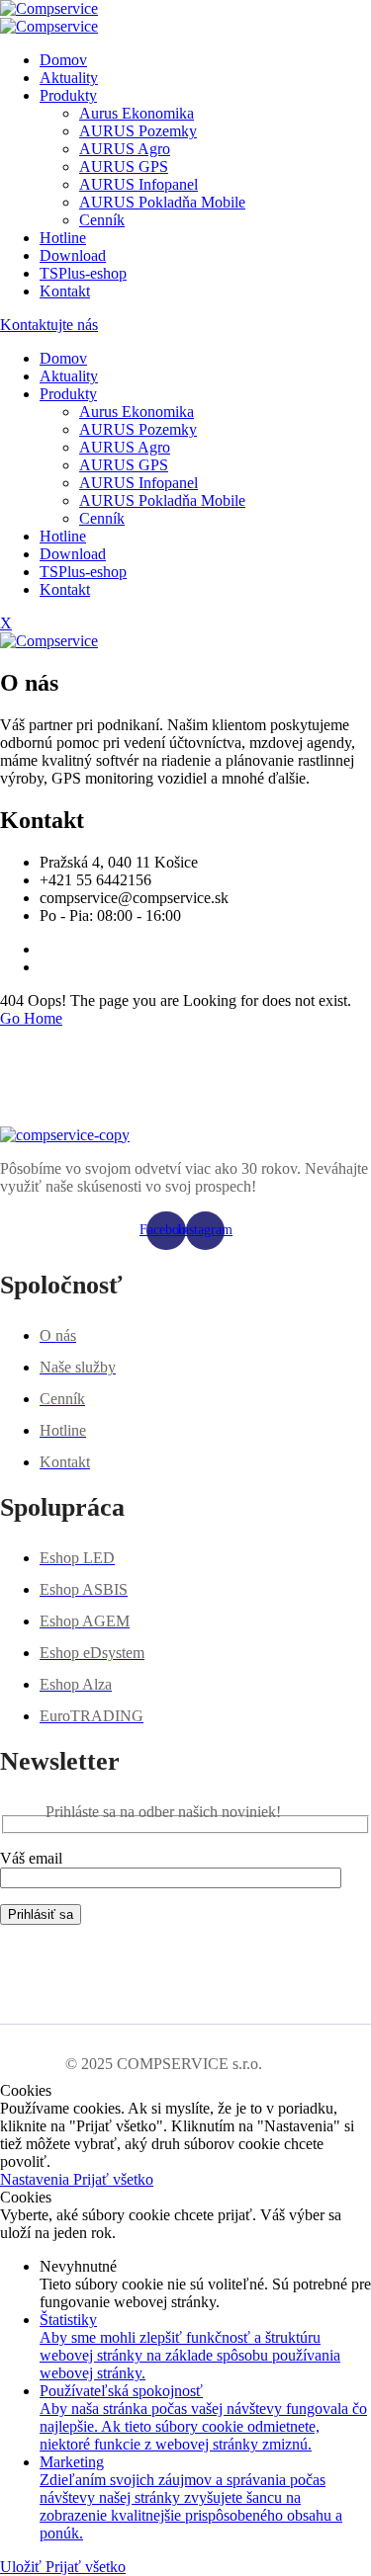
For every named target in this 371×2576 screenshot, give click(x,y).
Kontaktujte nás (49, 325)
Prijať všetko (113, 2179)
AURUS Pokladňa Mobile (162, 202)
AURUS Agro (125, 149)
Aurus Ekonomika (137, 113)
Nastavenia (37, 2179)
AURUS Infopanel (139, 184)
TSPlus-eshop (83, 273)
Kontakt (65, 291)
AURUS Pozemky (138, 131)
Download (73, 255)
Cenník (102, 220)
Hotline (63, 238)
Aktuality (69, 78)
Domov (63, 60)
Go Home (31, 1018)
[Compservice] (49, 8)
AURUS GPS (124, 166)
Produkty (68, 95)
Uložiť (23, 2567)
